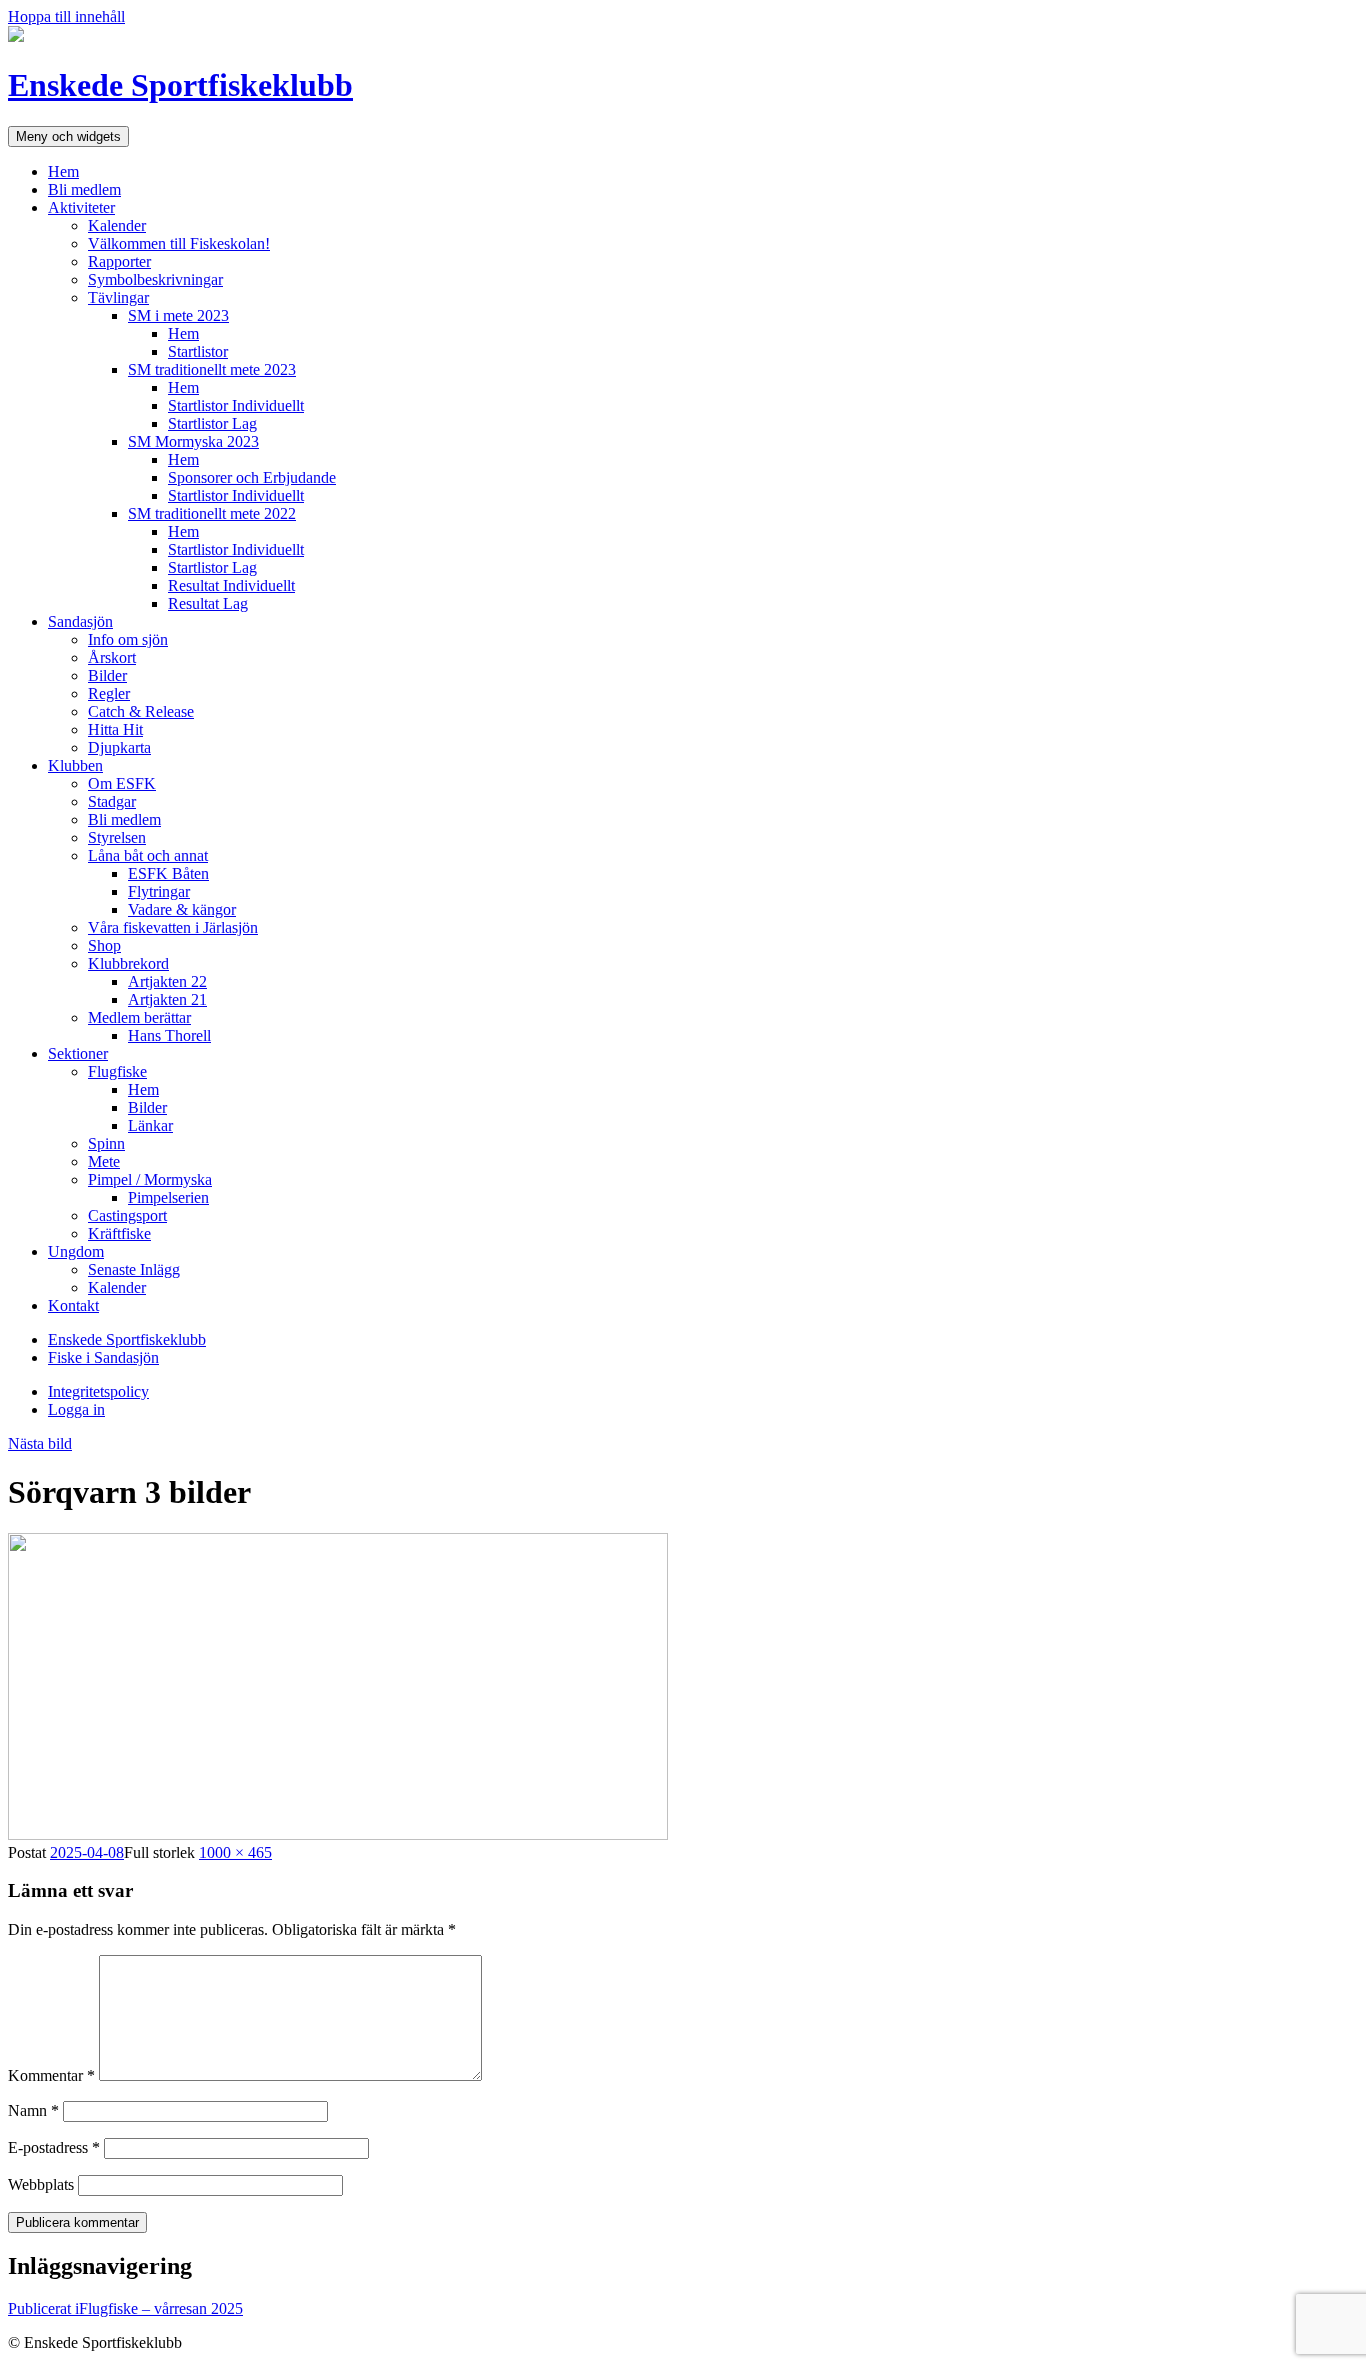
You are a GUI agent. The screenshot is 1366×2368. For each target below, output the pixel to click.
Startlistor (198, 351)
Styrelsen (117, 837)
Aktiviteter (81, 207)
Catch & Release (141, 711)
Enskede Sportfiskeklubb (180, 85)
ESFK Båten (168, 873)
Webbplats (41, 2184)
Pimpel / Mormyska (150, 1179)
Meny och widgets (68, 136)
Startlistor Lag (212, 423)
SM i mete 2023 (178, 315)
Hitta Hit (115, 729)
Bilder (107, 675)
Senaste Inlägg (134, 1269)
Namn (33, 2110)
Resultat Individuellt (231, 585)
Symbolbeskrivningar (155, 279)
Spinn (106, 1143)
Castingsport (127, 1215)
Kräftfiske (119, 1233)
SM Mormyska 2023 (193, 441)
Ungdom (76, 1251)
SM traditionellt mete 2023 (212, 369)
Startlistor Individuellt (236, 405)
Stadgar (112, 801)
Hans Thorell (169, 1035)
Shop (104, 945)
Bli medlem (84, 189)
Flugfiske (117, 1071)
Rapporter (119, 261)
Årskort (112, 657)
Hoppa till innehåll (66, 16)
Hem (63, 171)
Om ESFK (122, 783)
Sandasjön (80, 621)
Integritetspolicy (98, 1391)
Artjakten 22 (167, 981)
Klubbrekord (128, 963)
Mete (104, 1161)
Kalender (117, 225)
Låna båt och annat (148, 855)
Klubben (75, 765)
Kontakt (73, 1305)
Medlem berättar (139, 1017)
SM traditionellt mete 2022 (212, 513)
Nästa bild (40, 1443)
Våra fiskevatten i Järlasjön (173, 927)
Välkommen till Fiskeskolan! (179, 243)
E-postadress (54, 2147)
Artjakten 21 (167, 999)
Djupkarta (119, 747)
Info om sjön (128, 639)
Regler (109, 693)
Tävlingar (118, 297)
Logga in (76, 1409)
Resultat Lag (208, 603)
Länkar (150, 1125)
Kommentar (51, 2075)
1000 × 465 (235, 1852)
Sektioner (78, 1053)
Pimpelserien (168, 1197)
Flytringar (159, 891)
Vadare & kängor (182, 909)
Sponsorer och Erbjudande (252, 477)
